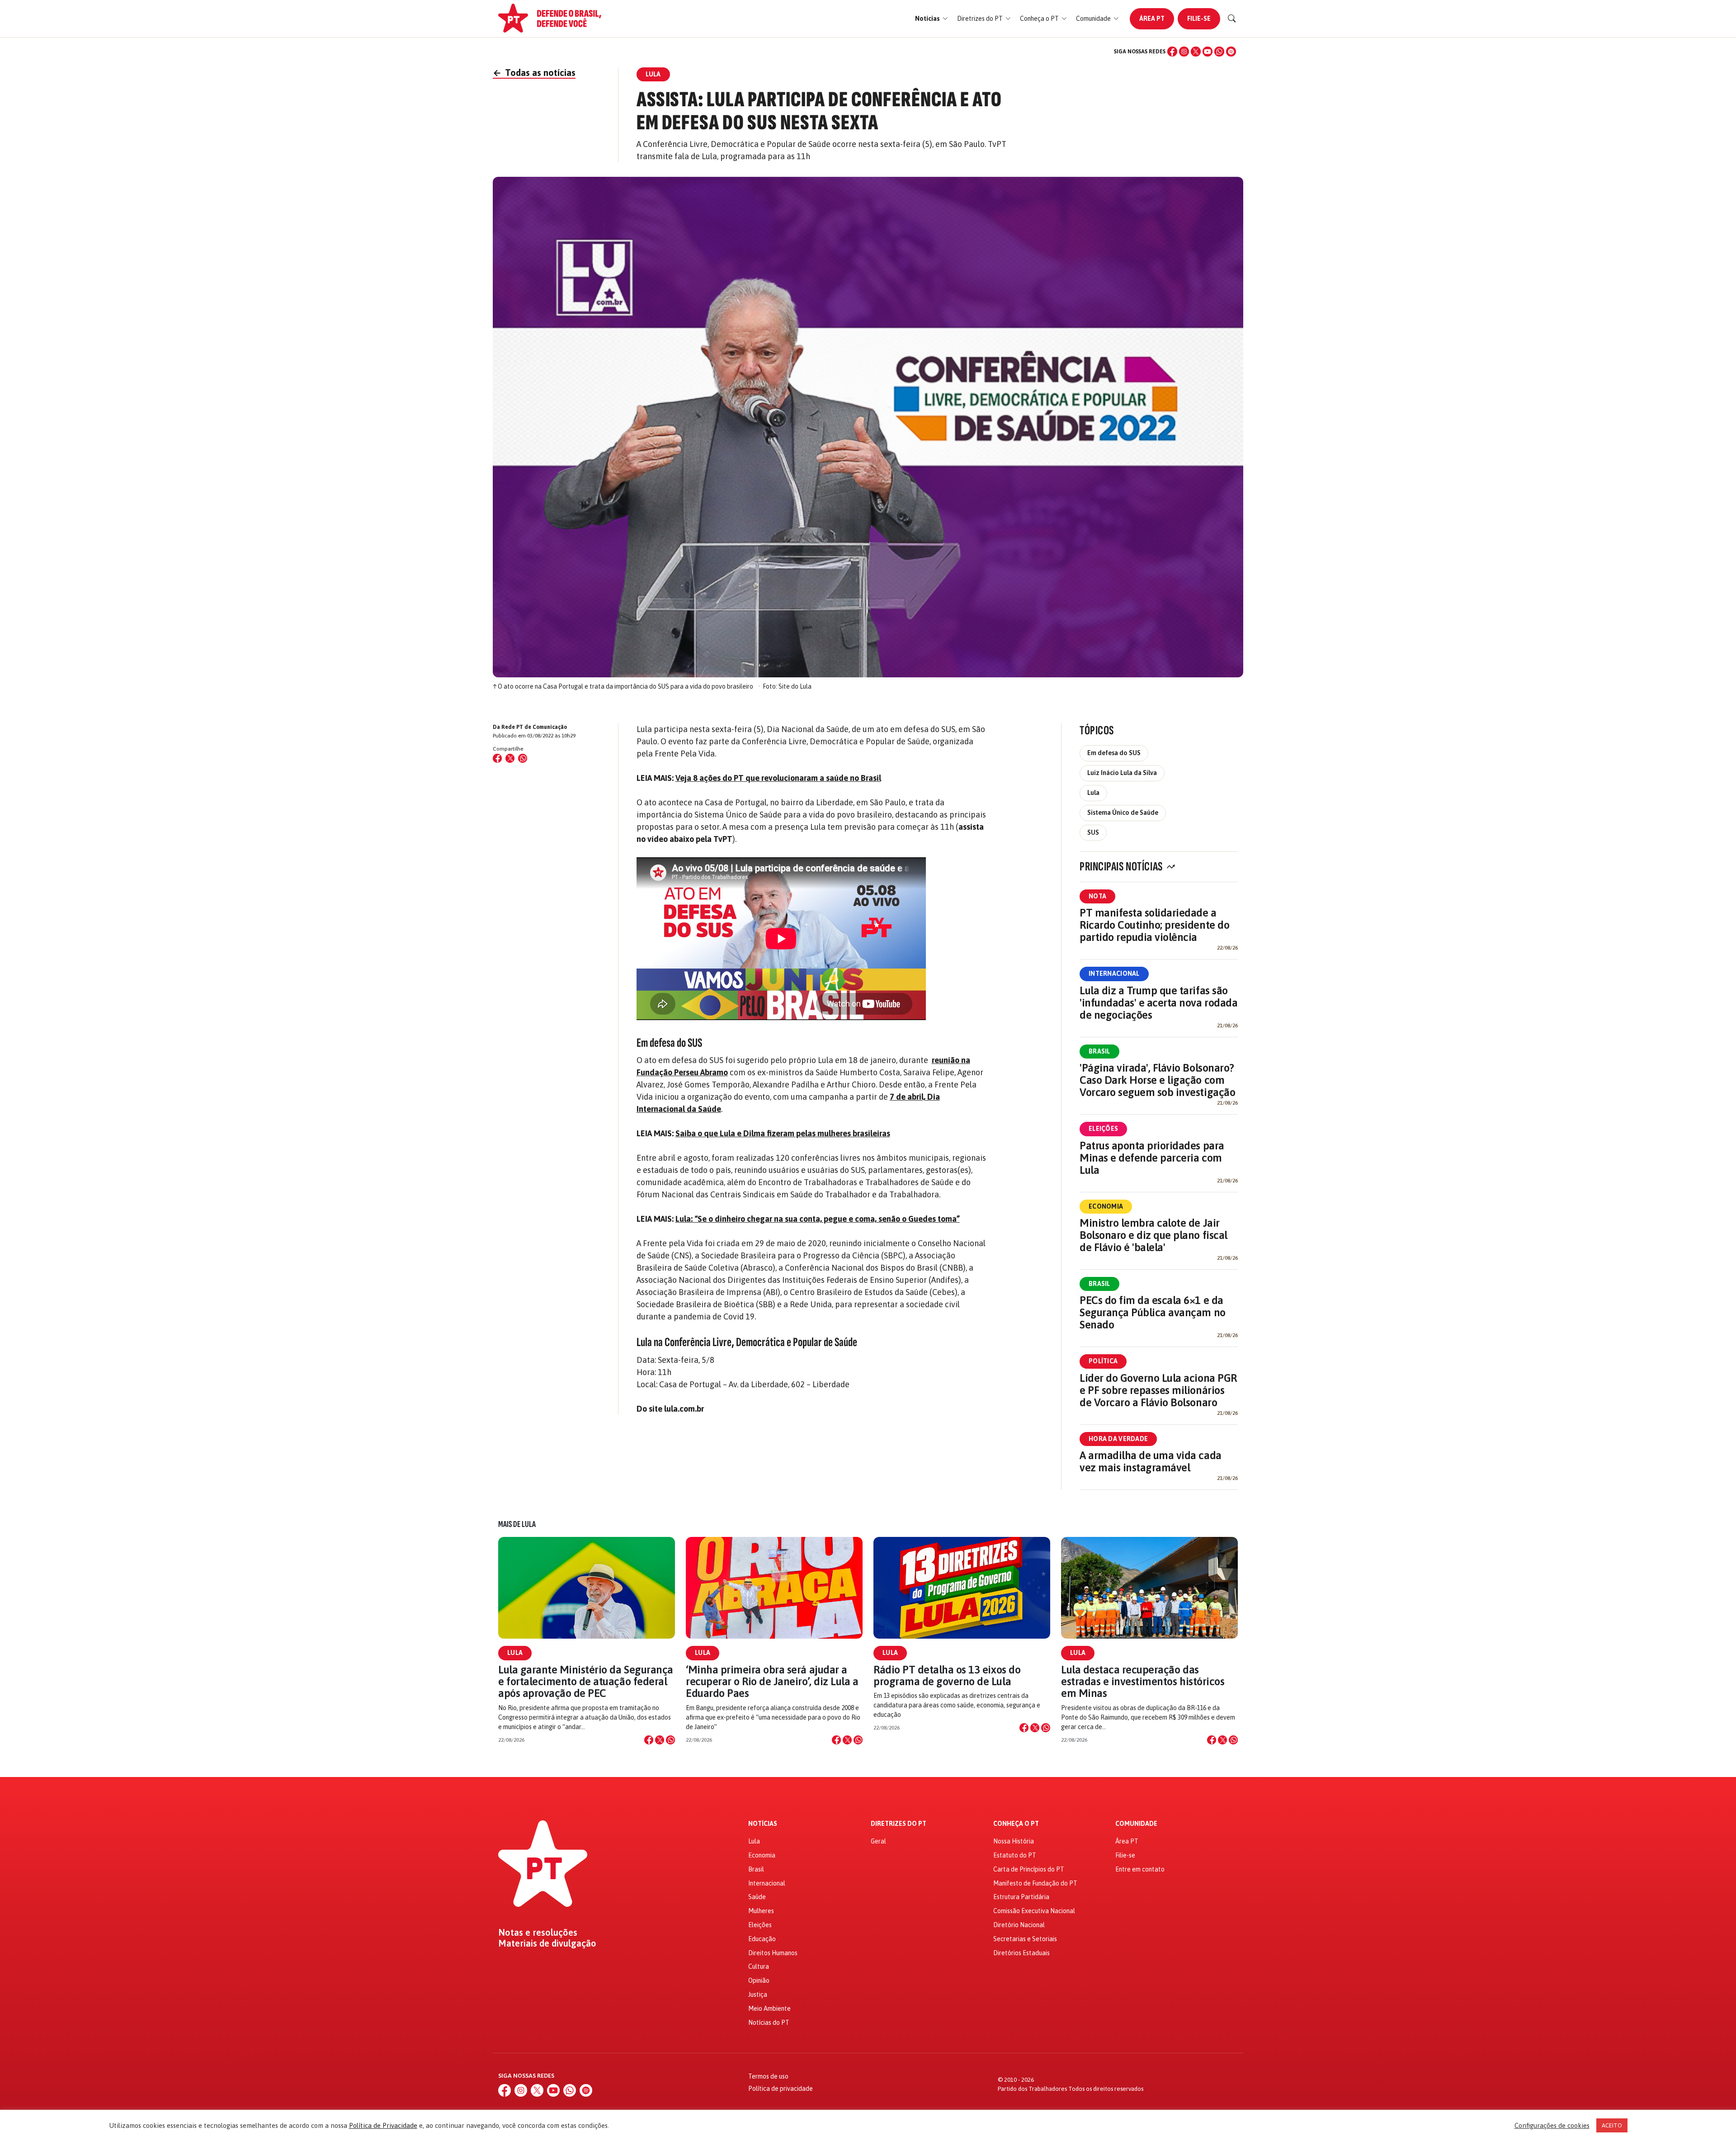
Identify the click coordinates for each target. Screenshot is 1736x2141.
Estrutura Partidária (1021, 1897)
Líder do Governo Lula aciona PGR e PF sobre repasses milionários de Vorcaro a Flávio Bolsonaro (1158, 1390)
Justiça (758, 1994)
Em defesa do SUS (1114, 753)
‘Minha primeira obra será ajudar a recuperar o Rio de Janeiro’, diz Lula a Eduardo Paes (772, 1682)
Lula (1093, 793)
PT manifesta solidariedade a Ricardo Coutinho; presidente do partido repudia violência (1154, 925)
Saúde (757, 1897)
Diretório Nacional (1019, 1925)
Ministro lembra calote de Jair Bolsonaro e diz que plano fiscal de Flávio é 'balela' (1153, 1235)
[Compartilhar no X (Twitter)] (510, 758)
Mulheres (761, 1911)
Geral (878, 1841)
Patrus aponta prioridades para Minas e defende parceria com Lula (1152, 1158)
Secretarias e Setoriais (1025, 1939)
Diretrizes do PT (899, 1824)
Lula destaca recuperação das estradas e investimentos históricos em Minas (1143, 1682)
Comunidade (1136, 1824)
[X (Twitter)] (1196, 52)
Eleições (1103, 1129)
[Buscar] (1232, 19)
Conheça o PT (1016, 1824)
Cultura (759, 1966)
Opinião (759, 1980)
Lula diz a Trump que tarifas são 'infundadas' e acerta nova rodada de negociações (1158, 1003)
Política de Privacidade (383, 2125)
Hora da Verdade (1118, 1439)
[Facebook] (1172, 52)
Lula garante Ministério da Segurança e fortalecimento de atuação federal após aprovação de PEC (586, 1682)
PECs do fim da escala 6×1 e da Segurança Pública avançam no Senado (1153, 1312)
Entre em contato (1140, 1869)
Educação (762, 1939)
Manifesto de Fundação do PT (1035, 1883)
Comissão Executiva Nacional (1034, 1911)
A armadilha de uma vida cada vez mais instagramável (1151, 1461)
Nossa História (1014, 1841)
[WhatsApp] (1219, 52)
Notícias (763, 1824)
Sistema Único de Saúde (1123, 813)
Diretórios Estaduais (1021, 1953)
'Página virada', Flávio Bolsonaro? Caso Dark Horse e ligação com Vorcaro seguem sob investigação (1157, 1080)
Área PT (1152, 19)
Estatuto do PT (1015, 1855)
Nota (1097, 896)
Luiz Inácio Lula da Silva (1122, 773)
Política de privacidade (781, 2089)
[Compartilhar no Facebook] (497, 758)
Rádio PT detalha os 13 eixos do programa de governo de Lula (947, 1675)
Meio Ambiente (769, 2009)
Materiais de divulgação (547, 1943)
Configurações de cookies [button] (1552, 2125)
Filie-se (1199, 19)
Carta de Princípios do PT (1029, 1869)
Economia (1106, 1206)
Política (1103, 1361)
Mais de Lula (517, 1524)
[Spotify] (1231, 52)
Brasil (1099, 1051)
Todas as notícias (534, 73)
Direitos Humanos (773, 1953)
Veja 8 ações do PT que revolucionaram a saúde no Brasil (778, 778)
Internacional (1114, 974)
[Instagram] (1184, 52)
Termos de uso (768, 2076)
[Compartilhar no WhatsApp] (523, 758)
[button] (932, 19)
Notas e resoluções (538, 1933)
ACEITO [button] (1612, 2125)
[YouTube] (1208, 52)
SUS (1093, 832)
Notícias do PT (769, 2023)
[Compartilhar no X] (660, 1740)
